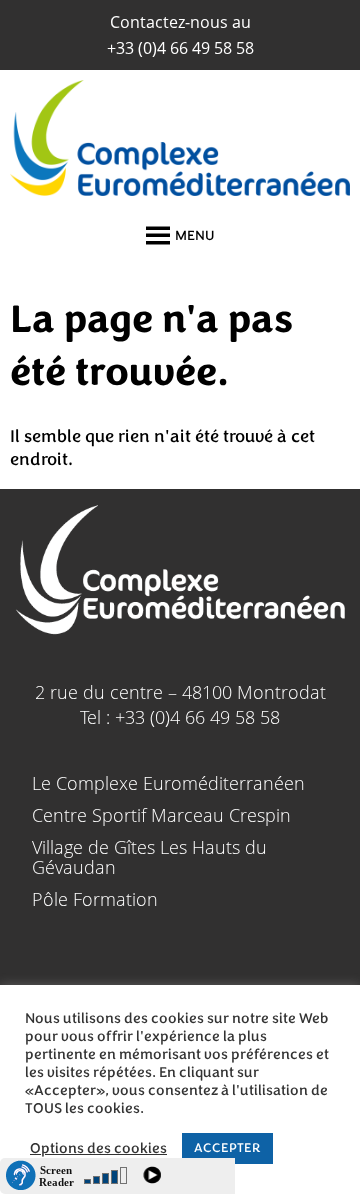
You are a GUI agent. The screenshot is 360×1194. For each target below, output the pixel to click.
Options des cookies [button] (98, 1149)
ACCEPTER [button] (227, 1148)
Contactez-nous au (180, 22)
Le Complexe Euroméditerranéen (168, 783)
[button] (194, 236)
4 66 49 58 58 (180, 48)
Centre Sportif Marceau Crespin (161, 815)
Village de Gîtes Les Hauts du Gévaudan (149, 857)
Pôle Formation (95, 899)
